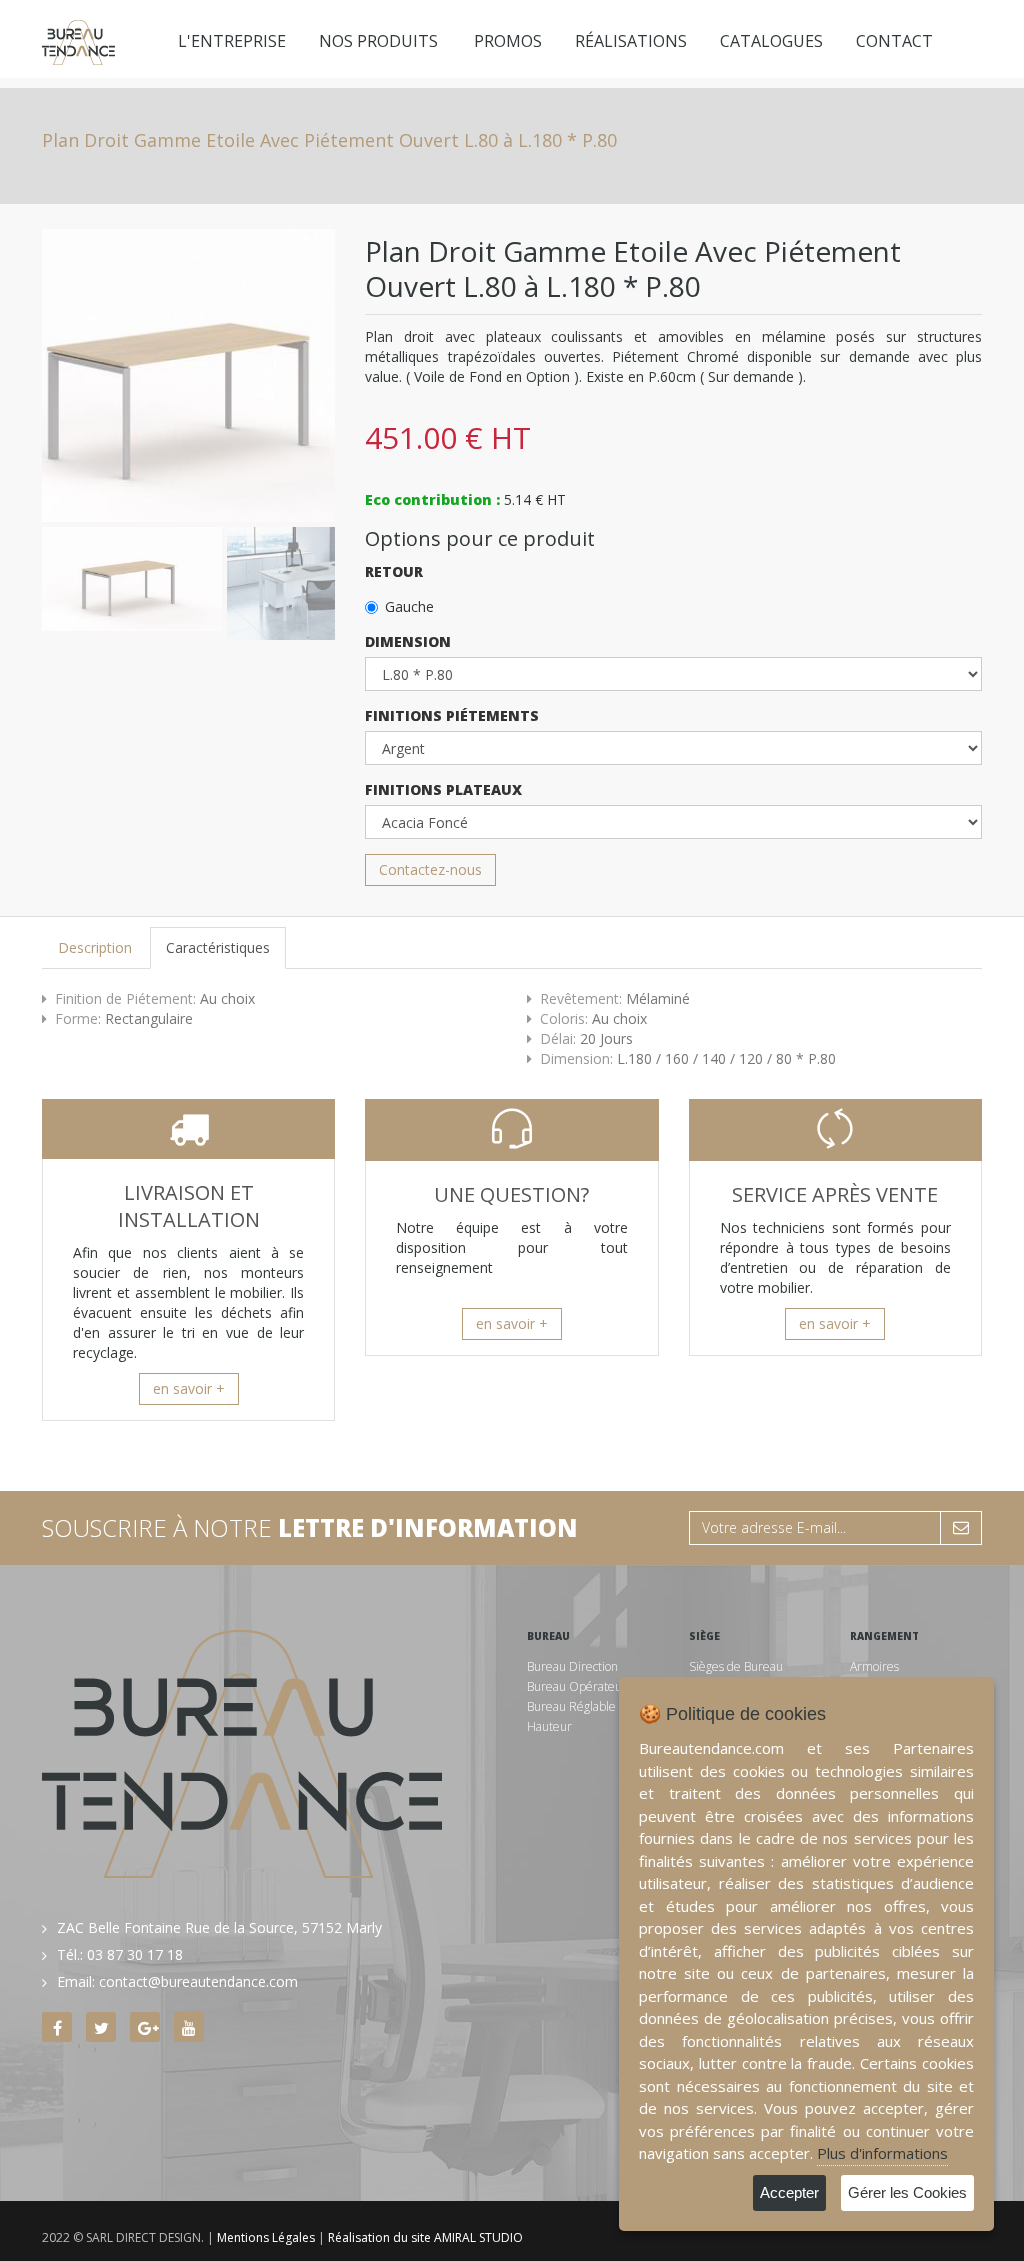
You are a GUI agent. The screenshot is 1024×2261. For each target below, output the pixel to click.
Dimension (408, 641)
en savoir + (189, 1388)
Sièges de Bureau (736, 1666)
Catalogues (771, 41)
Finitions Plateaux (443, 789)
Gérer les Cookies (907, 2192)
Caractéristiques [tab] (218, 947)
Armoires (874, 1666)
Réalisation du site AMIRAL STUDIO (425, 2237)
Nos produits (378, 41)
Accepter (789, 2192)
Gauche (409, 606)
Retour (394, 571)
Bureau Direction (572, 1666)
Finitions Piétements (452, 715)
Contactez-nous (430, 869)
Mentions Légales (266, 2237)
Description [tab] (95, 947)
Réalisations (631, 41)
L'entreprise (232, 41)
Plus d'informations (882, 2153)
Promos (508, 41)
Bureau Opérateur (577, 1686)
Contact (894, 41)
